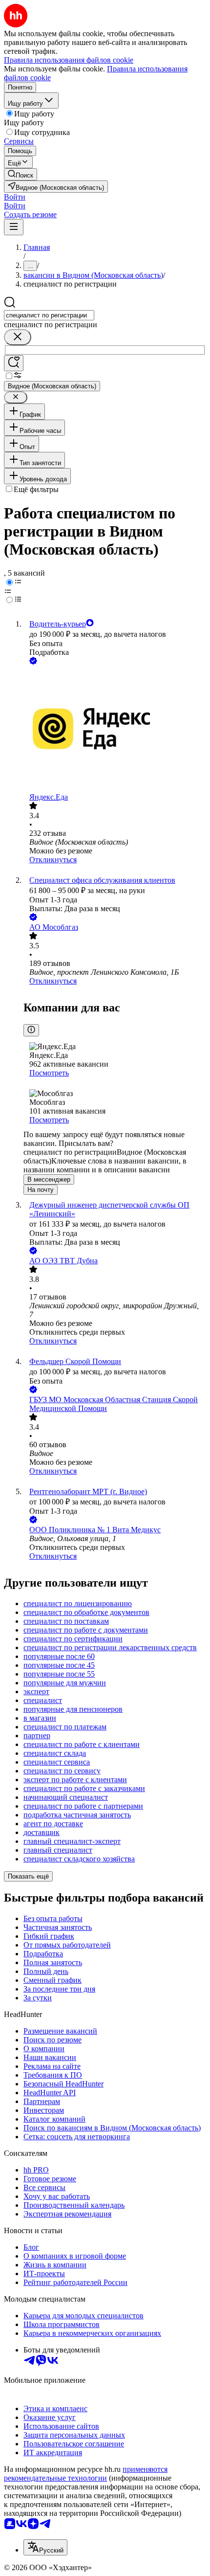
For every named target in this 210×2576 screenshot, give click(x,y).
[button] (15, 197)
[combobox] (49, 315)
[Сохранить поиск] (14, 363)
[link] (21, 174)
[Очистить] (18, 337)
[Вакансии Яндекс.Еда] (115, 730)
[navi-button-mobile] (14, 227)
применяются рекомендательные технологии (86, 2474)
